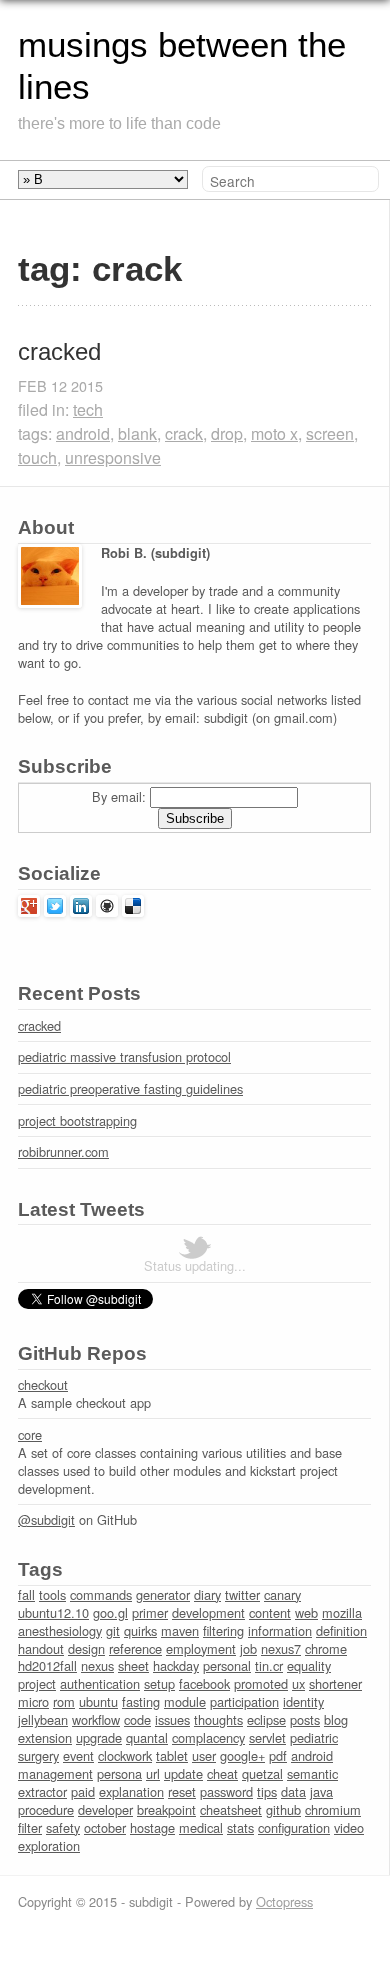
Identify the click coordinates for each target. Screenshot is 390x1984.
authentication (100, 1683)
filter (30, 1827)
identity (303, 1701)
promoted (261, 1683)
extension (45, 1737)
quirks (140, 1630)
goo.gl (110, 1612)
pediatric (314, 1737)
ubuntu (98, 1701)
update (183, 1773)
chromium (333, 1809)
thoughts (218, 1719)
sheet (133, 1665)
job (248, 1648)
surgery (38, 1755)
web (306, 1612)
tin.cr (269, 1665)
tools (52, 1594)
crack (184, 433)
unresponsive (113, 457)
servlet (267, 1737)
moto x (274, 433)
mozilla (342, 1612)
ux (298, 1683)
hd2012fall (47, 1665)
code (137, 1719)
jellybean (43, 1719)
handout (41, 1648)
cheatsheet (231, 1809)
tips (267, 1791)
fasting (141, 1701)
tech (88, 409)
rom (64, 1701)
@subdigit (46, 1519)
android (83, 433)
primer (150, 1612)
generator (163, 1594)
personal (227, 1665)
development (208, 1612)
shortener (335, 1683)
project (37, 1683)
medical (201, 1827)
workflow (96, 1719)
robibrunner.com (63, 1151)
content (270, 1612)
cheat (222, 1773)
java (321, 1791)
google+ (242, 1755)
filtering (223, 1630)
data (293, 1791)
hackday (176, 1665)
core (30, 1434)
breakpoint (166, 1809)
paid (83, 1791)
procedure (46, 1809)
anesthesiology (60, 1630)
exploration (49, 1845)
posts (305, 1719)
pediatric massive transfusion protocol (124, 1056)
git (113, 1630)
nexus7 (281, 1648)
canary (282, 1594)
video (349, 1827)
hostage (152, 1827)
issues (172, 1719)
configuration (294, 1827)
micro (33, 1701)
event (78, 1755)
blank (137, 433)
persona (119, 1773)
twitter (242, 1594)
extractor (42, 1791)
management (55, 1773)
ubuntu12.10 (53, 1612)
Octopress (284, 1901)
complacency (208, 1737)
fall (26, 1594)
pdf (278, 1755)
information (280, 1630)
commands (101, 1594)
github (283, 1809)
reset (182, 1791)
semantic (312, 1773)
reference (135, 1648)
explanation (131, 1791)
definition (341, 1630)
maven (180, 1630)
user (204, 1755)
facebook (204, 1683)
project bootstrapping (77, 1120)
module (185, 1701)
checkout (43, 1384)
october (105, 1827)
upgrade (99, 1737)
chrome (326, 1648)
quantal (147, 1737)
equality (309, 1665)
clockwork (125, 1755)
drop (227, 433)
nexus (97, 1665)
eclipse (266, 1719)
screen (330, 433)
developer (105, 1809)
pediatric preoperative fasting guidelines (130, 1088)
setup (159, 1683)
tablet (172, 1755)
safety (63, 1827)
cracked (59, 351)
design (86, 1648)
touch (37, 457)
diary (207, 1594)
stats (240, 1827)
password (226, 1791)
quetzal (262, 1773)
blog (336, 1719)
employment (201, 1648)
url (153, 1773)
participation (244, 1701)
